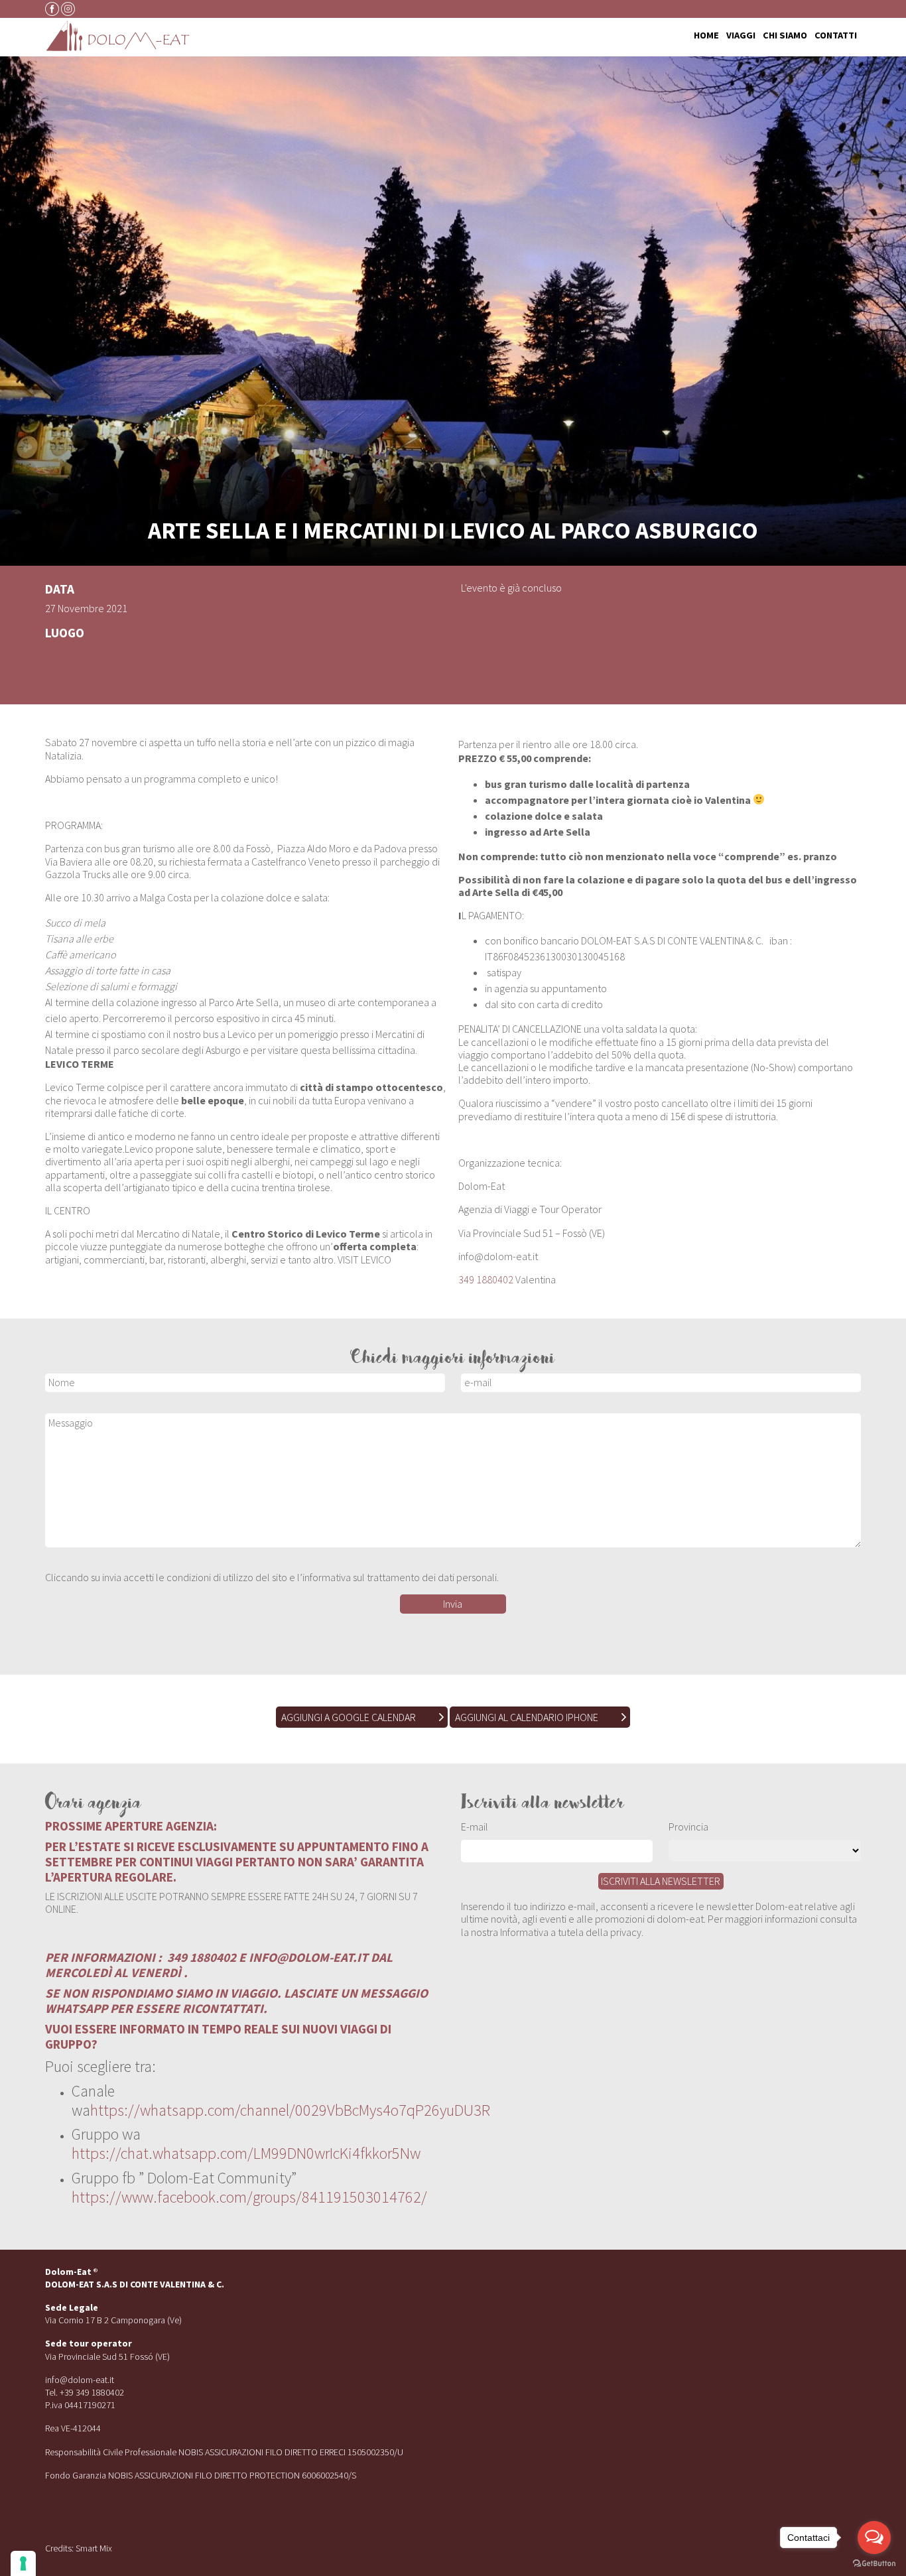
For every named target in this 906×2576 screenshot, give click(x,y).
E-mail (475, 1827)
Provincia (688, 1827)
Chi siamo (785, 36)
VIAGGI (741, 36)
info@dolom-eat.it (80, 2380)
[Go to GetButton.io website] (874, 2563)
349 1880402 (486, 1279)
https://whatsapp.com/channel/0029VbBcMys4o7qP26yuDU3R (290, 2110)
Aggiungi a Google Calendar (349, 1717)
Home (706, 36)
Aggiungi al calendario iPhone (527, 1717)
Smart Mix (94, 2548)
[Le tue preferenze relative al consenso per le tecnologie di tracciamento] (23, 2563)
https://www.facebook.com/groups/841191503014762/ (249, 2197)
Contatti (836, 36)
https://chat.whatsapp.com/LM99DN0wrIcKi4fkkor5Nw (246, 2153)
